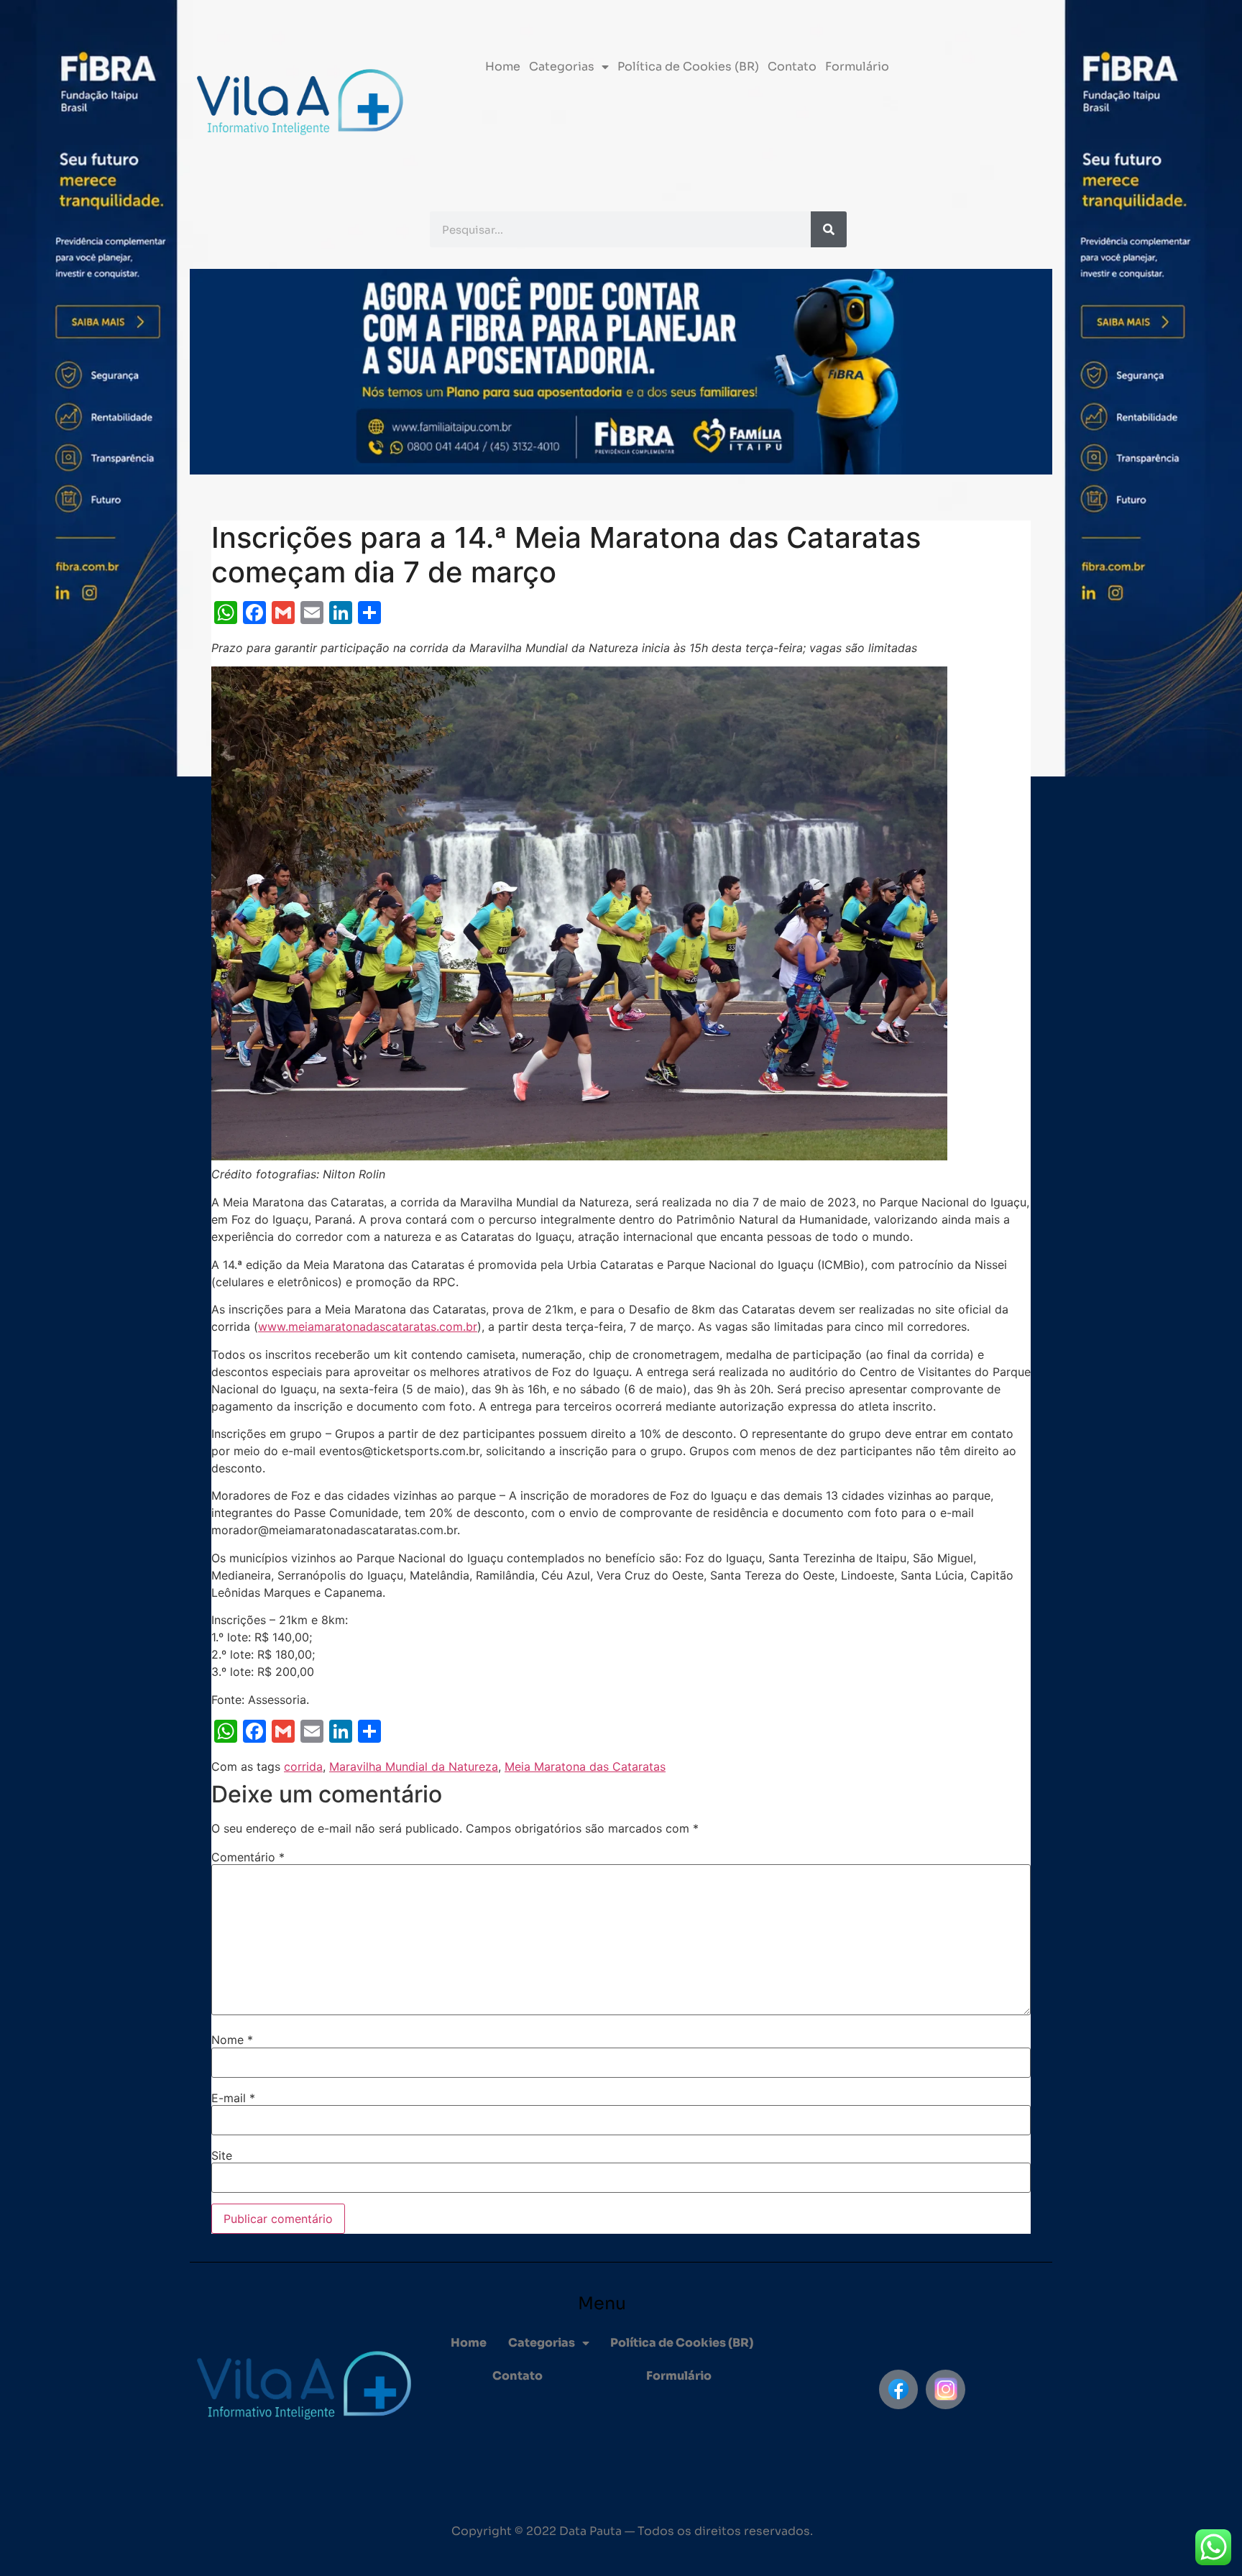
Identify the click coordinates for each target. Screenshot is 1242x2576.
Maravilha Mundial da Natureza (414, 1766)
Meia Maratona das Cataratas (585, 1766)
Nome (232, 2040)
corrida (303, 1766)
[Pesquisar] (829, 229)
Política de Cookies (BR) (688, 67)
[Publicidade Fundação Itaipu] (136, 1288)
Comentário (248, 1857)
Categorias (562, 67)
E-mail (233, 2098)
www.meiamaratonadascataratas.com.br (368, 1326)
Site (222, 2155)
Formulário (857, 67)
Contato (792, 67)
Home (503, 67)
